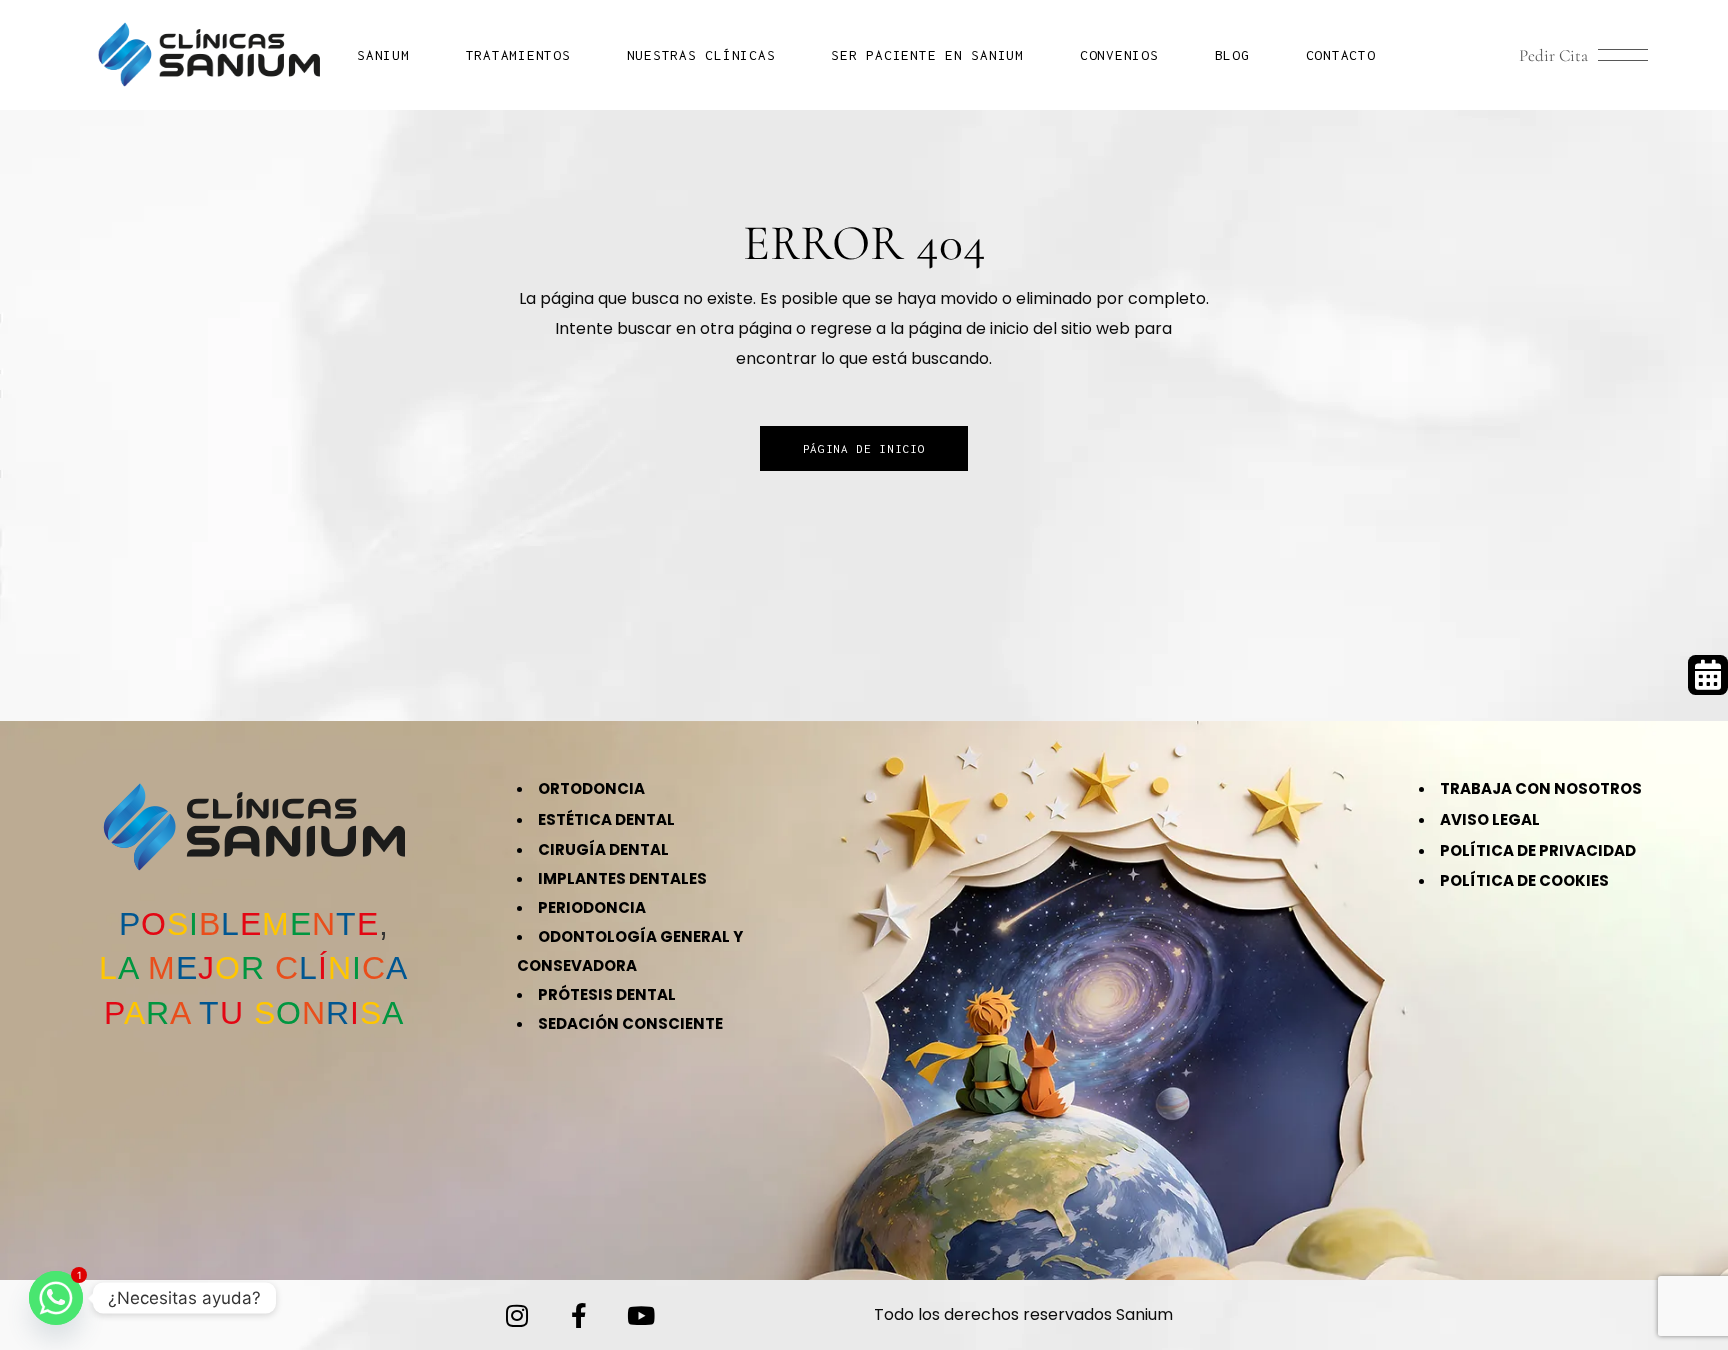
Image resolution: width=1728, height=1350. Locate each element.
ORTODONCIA (591, 788)
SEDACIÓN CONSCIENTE (630, 1023)
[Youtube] (641, 1315)
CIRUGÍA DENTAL (603, 849)
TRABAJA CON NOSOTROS (1541, 788)
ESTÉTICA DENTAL (606, 819)
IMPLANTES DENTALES (622, 878)
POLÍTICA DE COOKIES (1524, 880)
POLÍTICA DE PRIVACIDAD (1538, 850)
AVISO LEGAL (1490, 819)
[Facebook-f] (579, 1315)
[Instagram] (517, 1315)
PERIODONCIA (592, 907)
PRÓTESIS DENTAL (607, 994)
